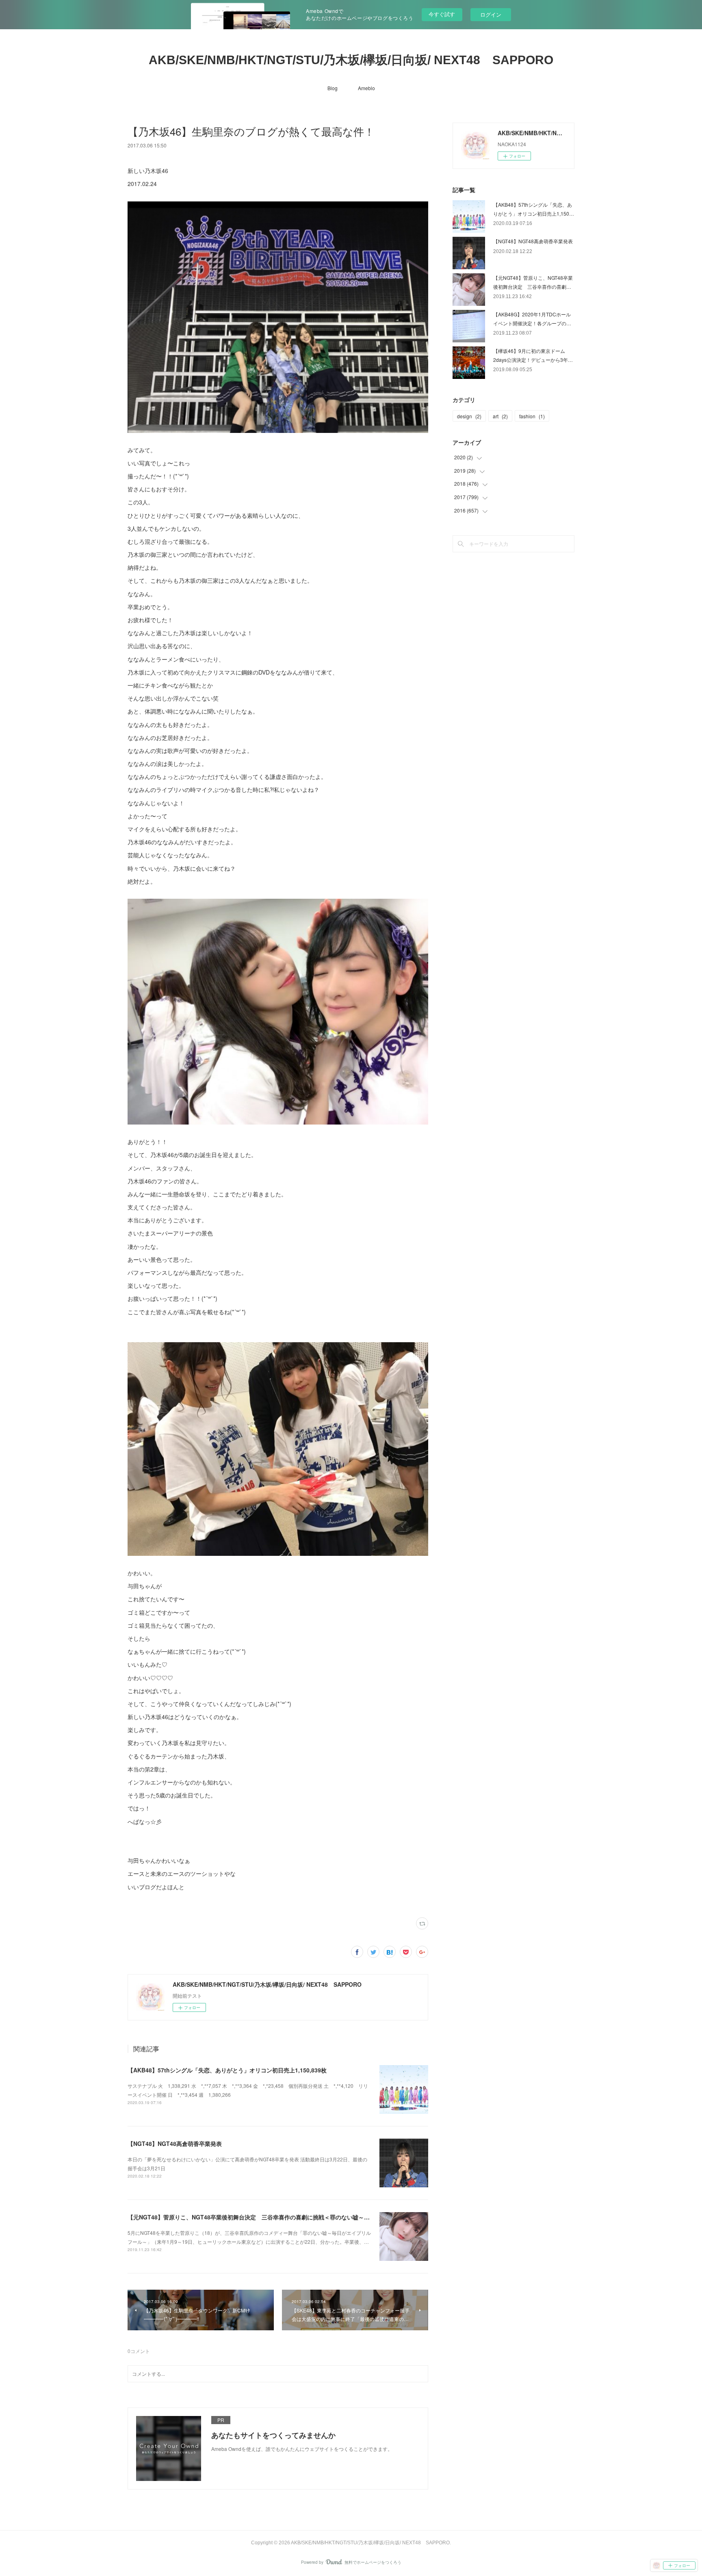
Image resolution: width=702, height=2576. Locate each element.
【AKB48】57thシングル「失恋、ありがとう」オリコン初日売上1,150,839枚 (227, 2070)
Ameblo (366, 88)
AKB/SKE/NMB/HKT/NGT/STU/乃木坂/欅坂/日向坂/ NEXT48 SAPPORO (351, 60)
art (500, 416)
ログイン (491, 14)
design (469, 416)
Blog (333, 88)
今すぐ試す (442, 14)
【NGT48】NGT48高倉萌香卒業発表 (175, 2143)
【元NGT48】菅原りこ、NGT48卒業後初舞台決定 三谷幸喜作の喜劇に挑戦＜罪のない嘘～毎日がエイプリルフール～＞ (283, 2217)
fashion (532, 416)
